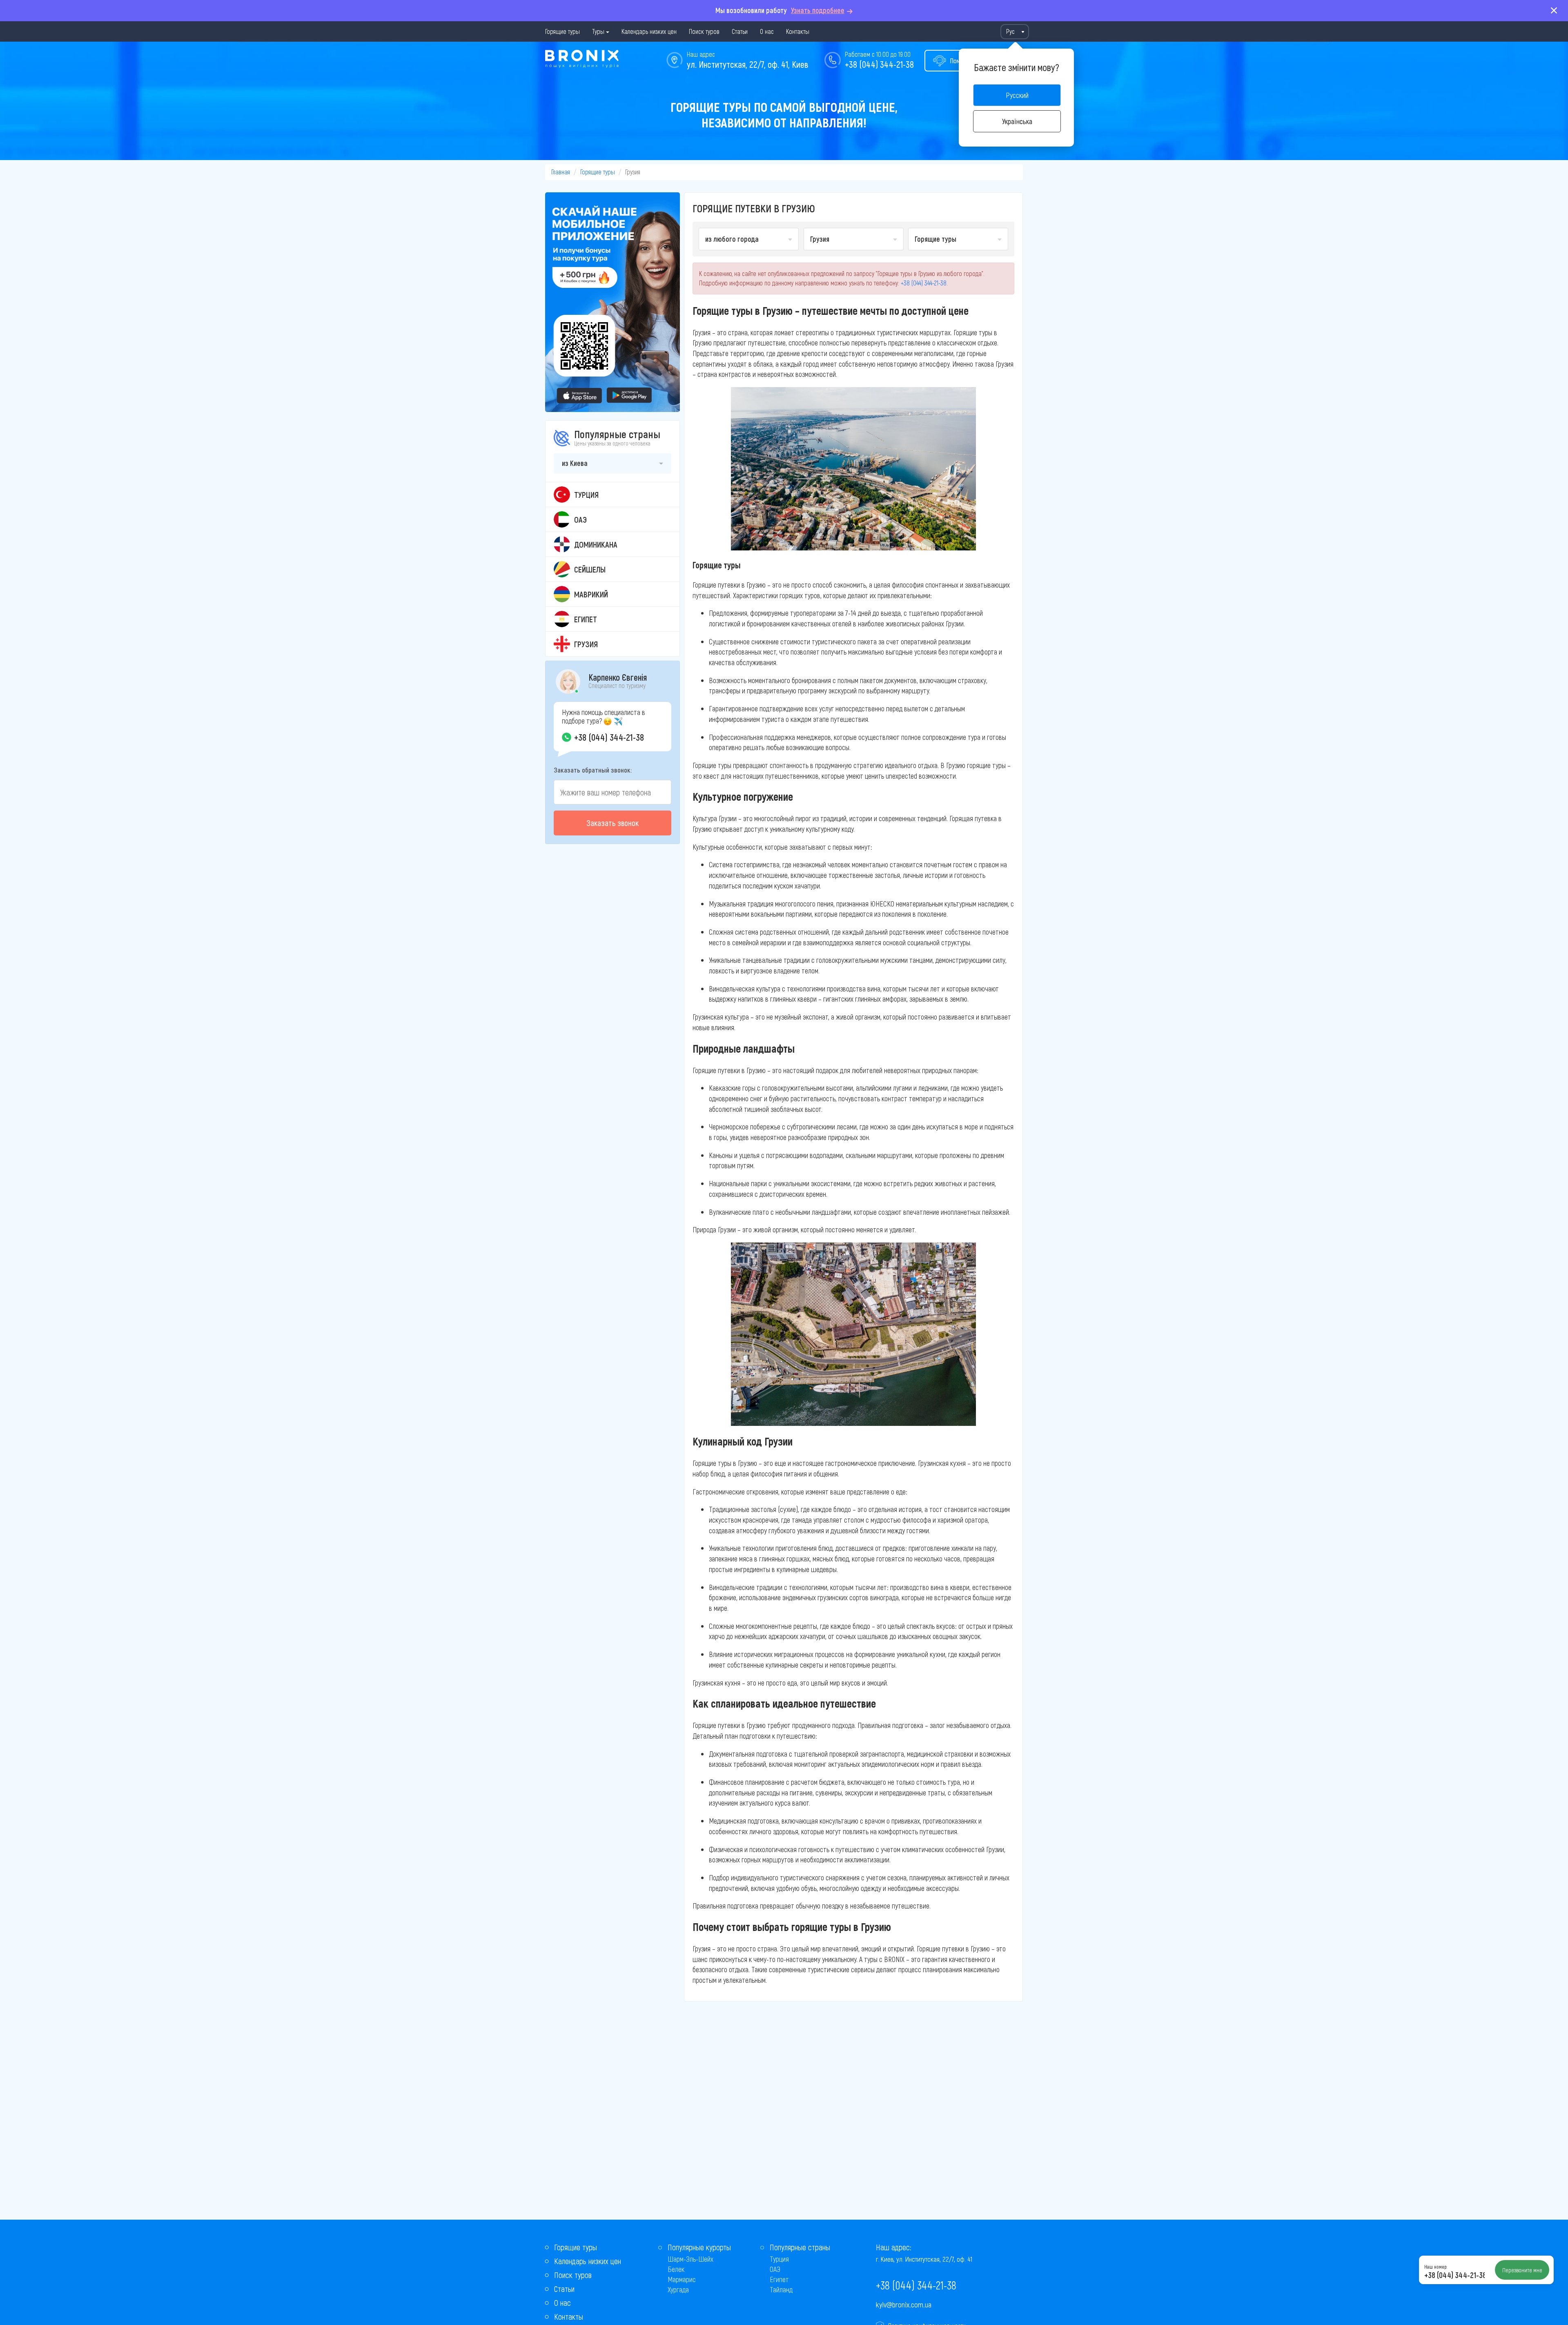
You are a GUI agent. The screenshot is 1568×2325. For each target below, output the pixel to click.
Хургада (678, 2289)
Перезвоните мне (1522, 2270)
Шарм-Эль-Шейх (690, 2259)
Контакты (798, 31)
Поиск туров (704, 31)
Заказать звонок (612, 823)
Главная (561, 172)
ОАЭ (775, 2269)
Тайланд (781, 2289)
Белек (676, 2269)
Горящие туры (562, 31)
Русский (1017, 95)
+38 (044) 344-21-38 (879, 64)
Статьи (740, 31)
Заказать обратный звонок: (593, 770)
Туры (598, 31)
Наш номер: (1436, 2267)
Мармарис (682, 2279)
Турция (779, 2259)
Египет (779, 2279)
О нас (767, 31)
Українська (1017, 121)
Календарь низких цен (649, 31)
